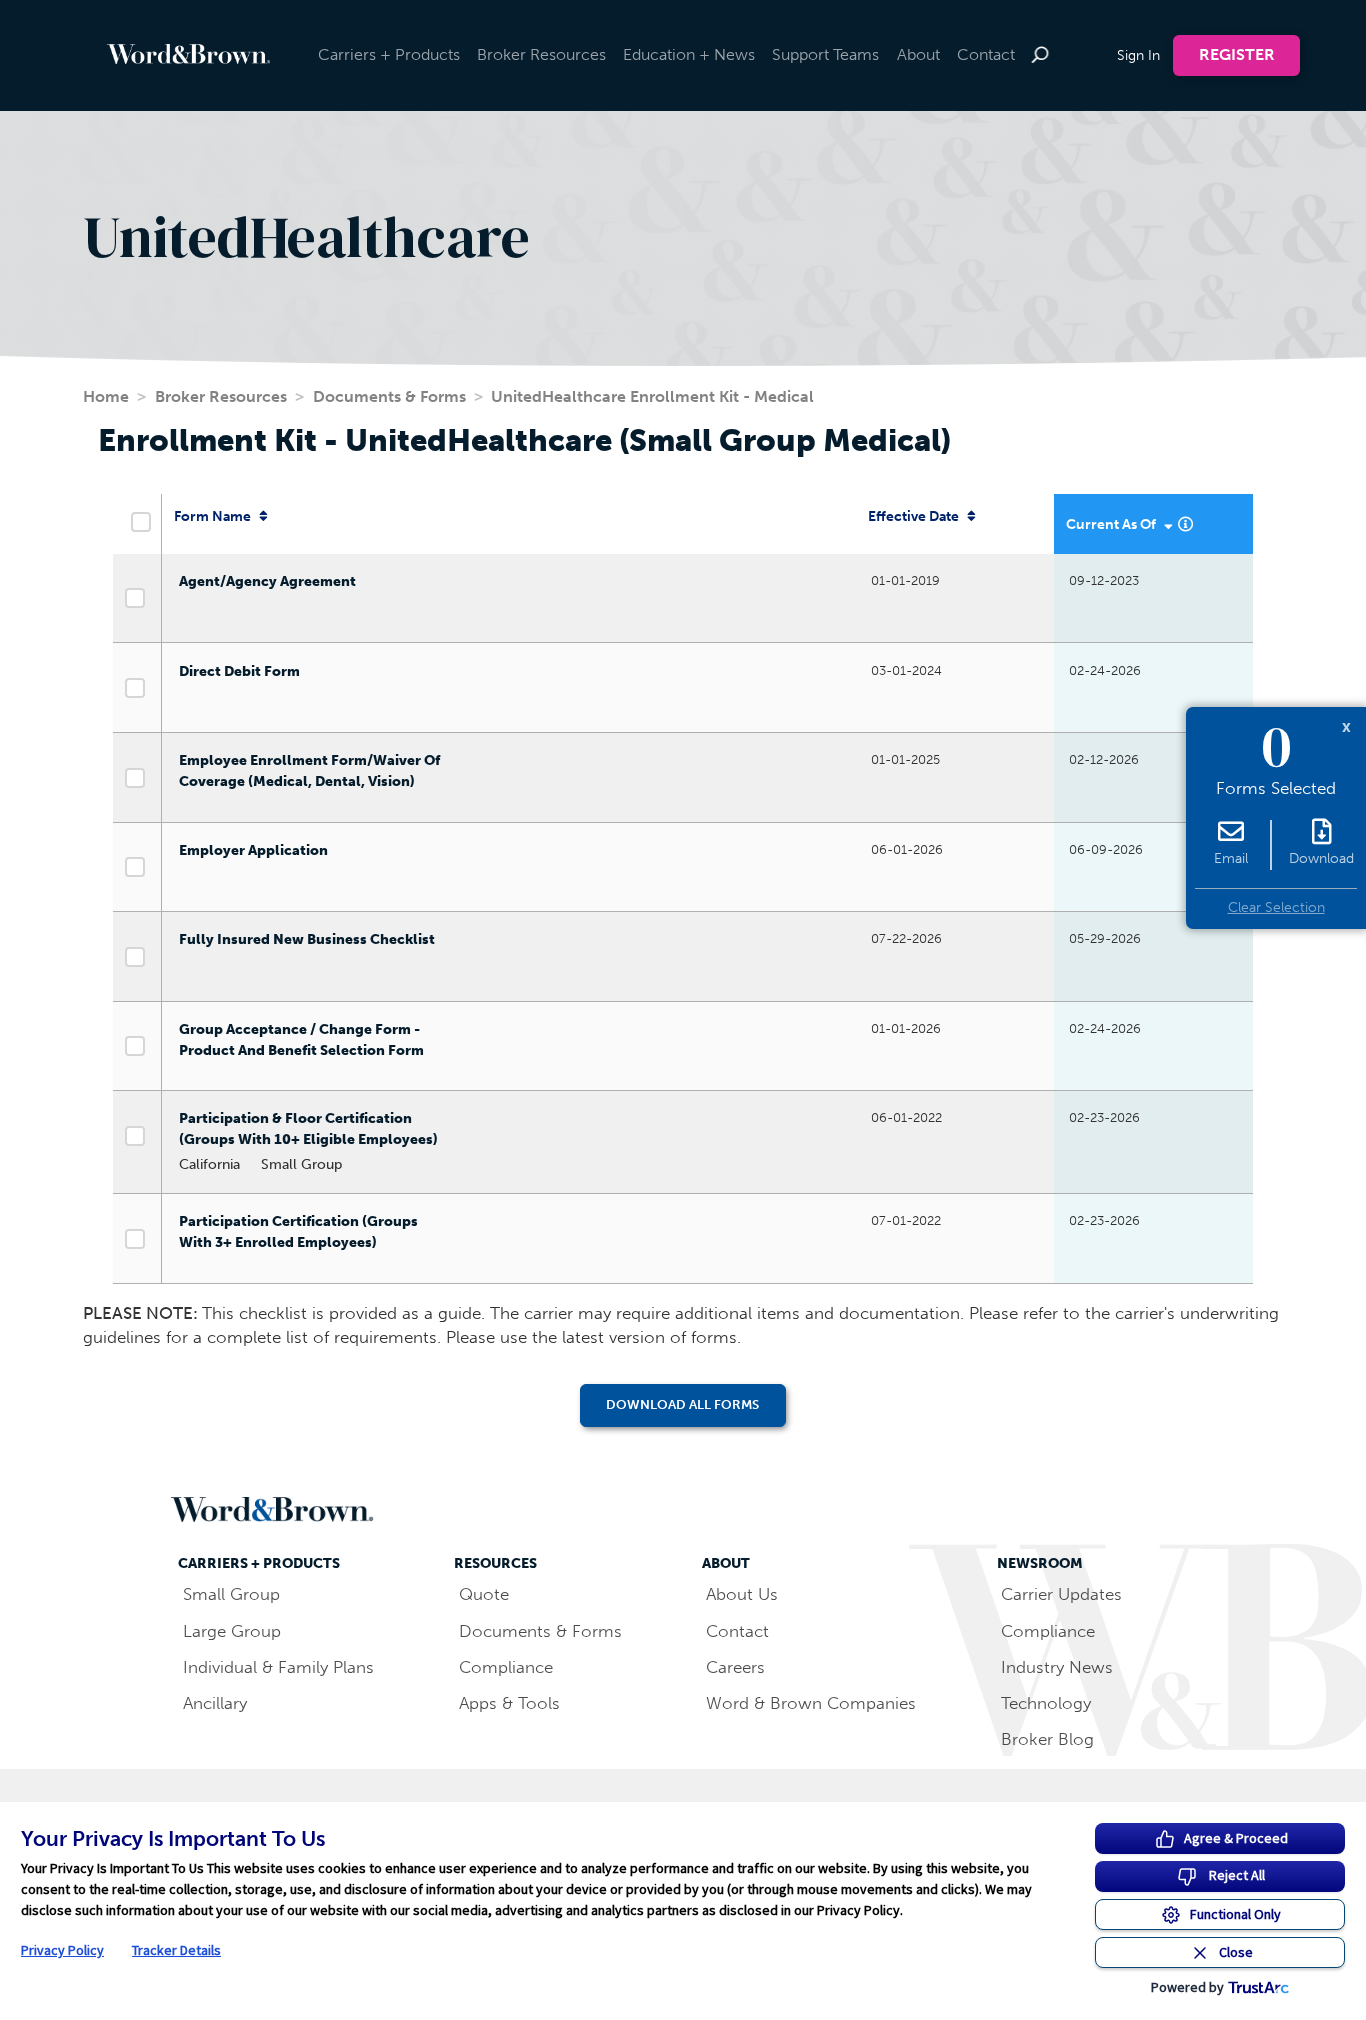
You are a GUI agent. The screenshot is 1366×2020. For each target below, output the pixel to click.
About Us (742, 1594)
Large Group (232, 1631)
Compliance (506, 1667)
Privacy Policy (62, 1950)
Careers (735, 1667)
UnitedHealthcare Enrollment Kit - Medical (652, 396)
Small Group (231, 1594)
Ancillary (215, 1703)
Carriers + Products (389, 54)
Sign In (1138, 55)
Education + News (689, 54)
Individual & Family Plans (278, 1667)
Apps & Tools (509, 1703)
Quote (484, 1594)
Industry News (1057, 1667)
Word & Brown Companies (811, 1703)
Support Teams (825, 54)
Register (1237, 54)
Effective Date (915, 516)
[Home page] (215, 54)
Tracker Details (176, 1950)
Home (106, 396)
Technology (1046, 1703)
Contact (986, 54)
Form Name (214, 516)
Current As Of (1112, 524)
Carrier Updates (1061, 1594)
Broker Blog (1047, 1739)
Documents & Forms (389, 396)
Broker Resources (541, 54)
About (918, 54)
